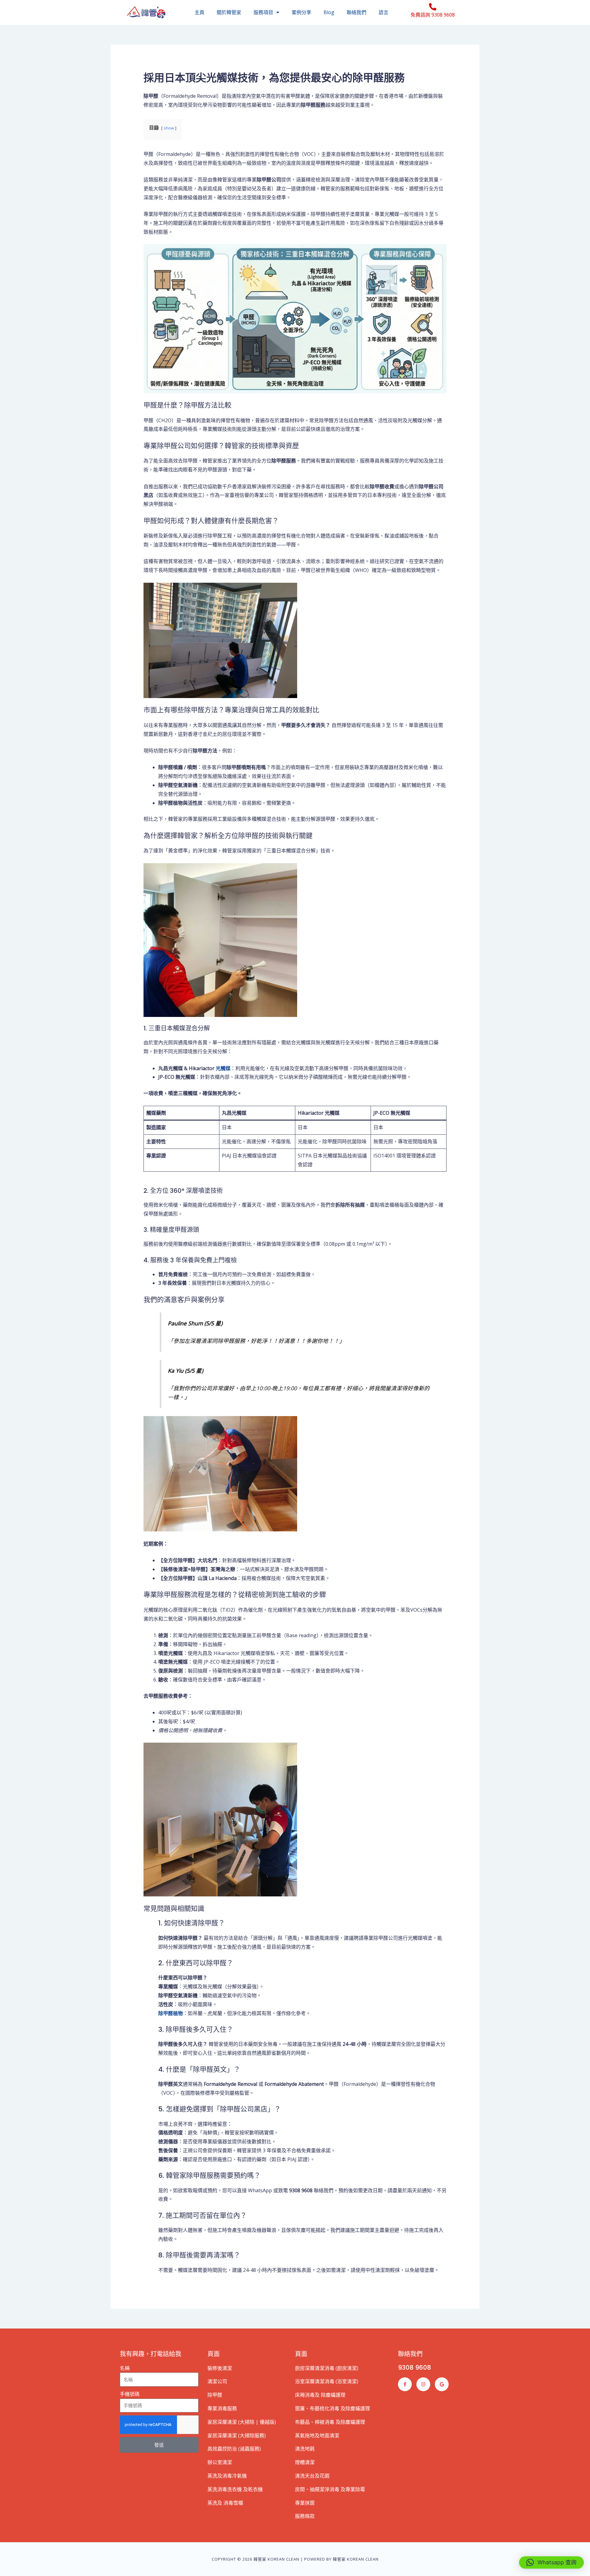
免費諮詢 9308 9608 (433, 15)
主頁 (199, 12)
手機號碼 (130, 2394)
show (169, 128)
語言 (383, 12)
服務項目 (263, 12)
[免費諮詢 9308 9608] (433, 7)
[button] (551, 2562)
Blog (329, 12)
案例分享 (301, 12)
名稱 (125, 2368)
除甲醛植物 (171, 2013)
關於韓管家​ (229, 12)
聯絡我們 (356, 12)
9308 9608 (415, 2368)
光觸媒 (223, 1068)
